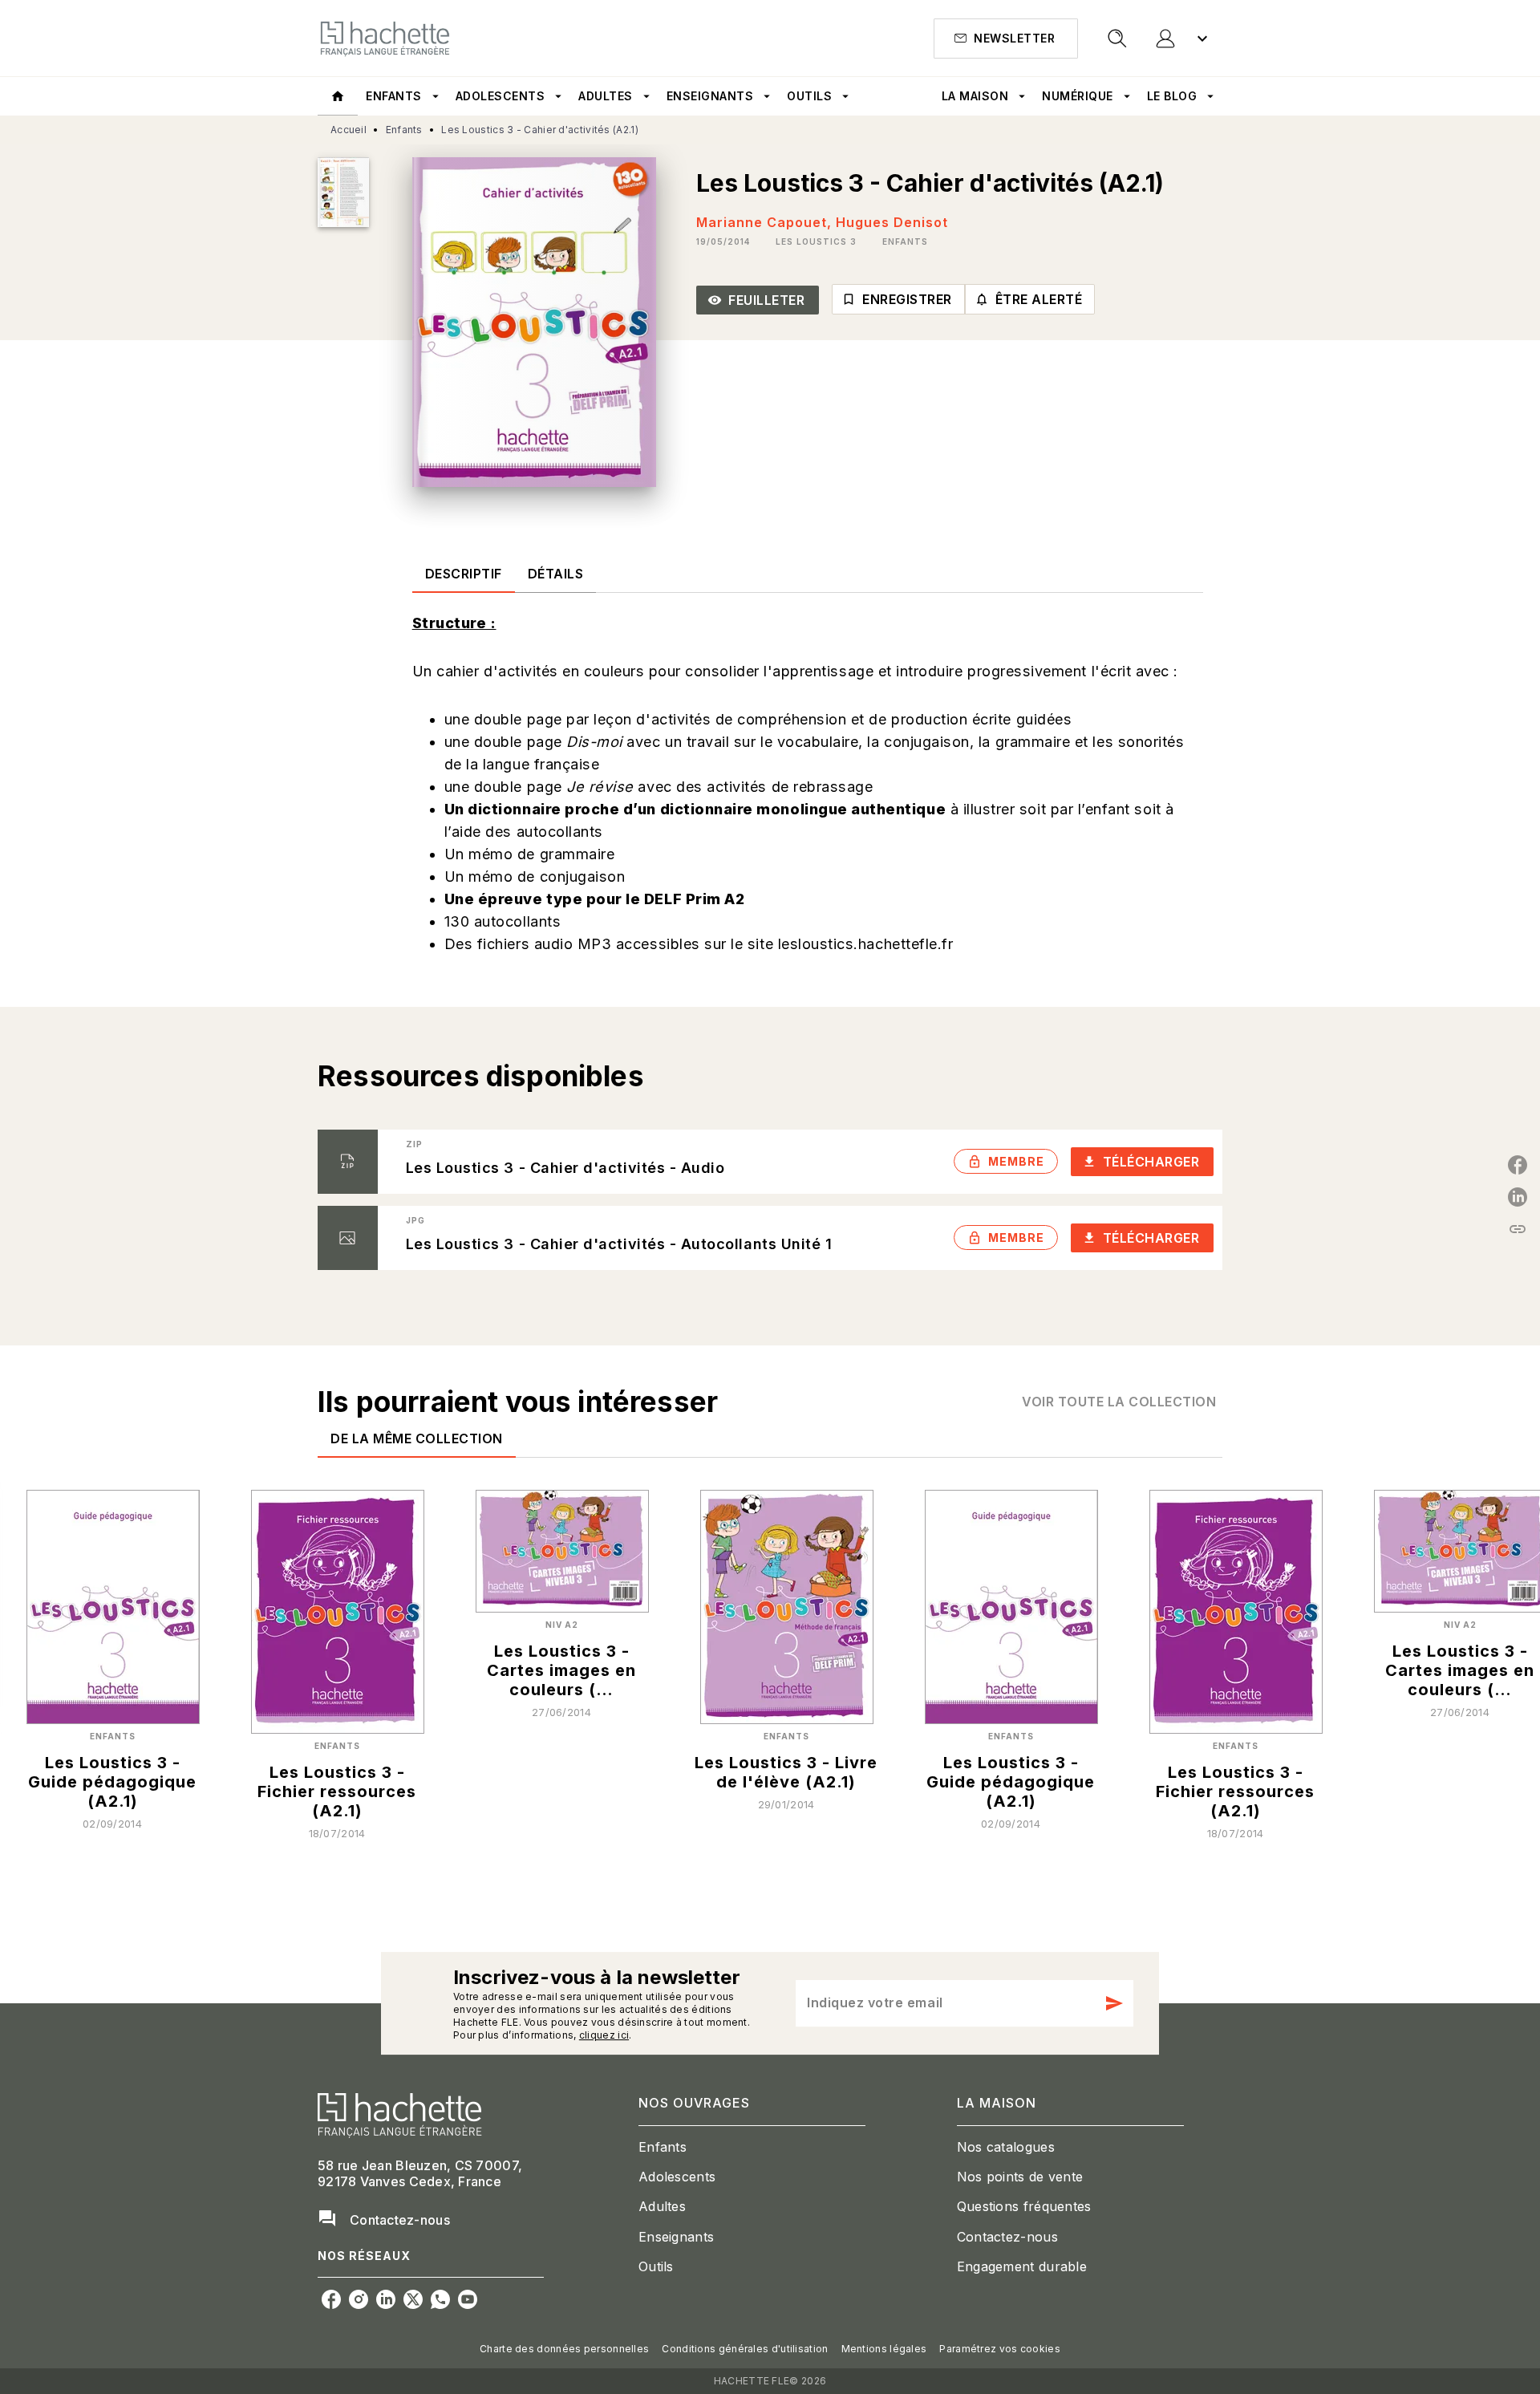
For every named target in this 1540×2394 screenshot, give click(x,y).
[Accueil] (385, 38)
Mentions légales (884, 2349)
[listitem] (331, 2299)
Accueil (349, 130)
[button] (1006, 39)
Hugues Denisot (892, 222)
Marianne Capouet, (766, 222)
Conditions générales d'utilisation (745, 2349)
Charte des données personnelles (564, 2349)
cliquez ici (604, 2035)
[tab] (338, 96)
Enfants (404, 130)
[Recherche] (1117, 39)
